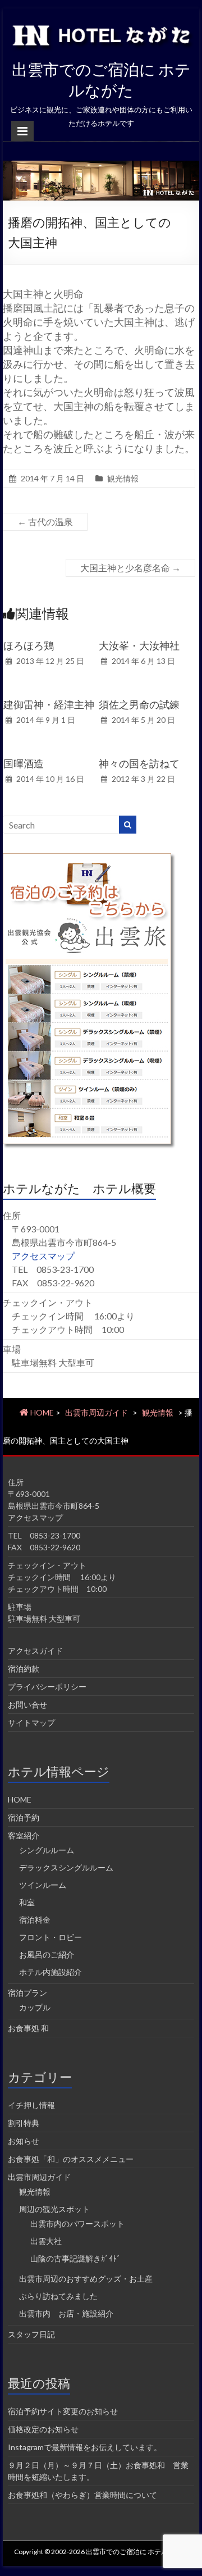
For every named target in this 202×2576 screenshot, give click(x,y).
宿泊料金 (35, 1920)
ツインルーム (43, 1885)
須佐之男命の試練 (139, 704)
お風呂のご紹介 (47, 1954)
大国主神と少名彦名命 (130, 568)
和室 (27, 1902)
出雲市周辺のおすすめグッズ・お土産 (86, 2279)
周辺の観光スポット (54, 2209)
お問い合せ (27, 1705)
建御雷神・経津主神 (49, 704)
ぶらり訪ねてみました (58, 2296)
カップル (35, 2007)
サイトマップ (31, 1722)
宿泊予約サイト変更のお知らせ (63, 2411)
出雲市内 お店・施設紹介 (66, 2313)
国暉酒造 (24, 763)
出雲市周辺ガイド (97, 1412)
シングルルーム (47, 1850)
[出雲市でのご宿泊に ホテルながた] (101, 166)
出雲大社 (46, 2241)
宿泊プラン (27, 1993)
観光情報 (123, 478)
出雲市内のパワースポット (77, 2224)
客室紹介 (24, 1835)
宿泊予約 (24, 1817)
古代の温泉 (45, 522)
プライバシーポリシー (47, 1687)
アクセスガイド (35, 1651)
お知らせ (24, 2141)
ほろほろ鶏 (29, 645)
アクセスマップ (43, 1256)
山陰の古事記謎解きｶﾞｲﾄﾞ (75, 2258)
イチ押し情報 (31, 2105)
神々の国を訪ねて (139, 763)
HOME (20, 1799)
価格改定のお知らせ (43, 2429)
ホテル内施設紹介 (50, 1972)
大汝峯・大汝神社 (139, 645)
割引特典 (24, 2123)
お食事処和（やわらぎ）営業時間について (82, 2495)
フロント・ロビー (50, 1937)
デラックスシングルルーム (66, 1867)
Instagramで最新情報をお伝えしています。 (85, 2447)
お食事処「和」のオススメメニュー (71, 2159)
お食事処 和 (28, 2028)
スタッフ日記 (31, 2334)
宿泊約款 (24, 1669)
